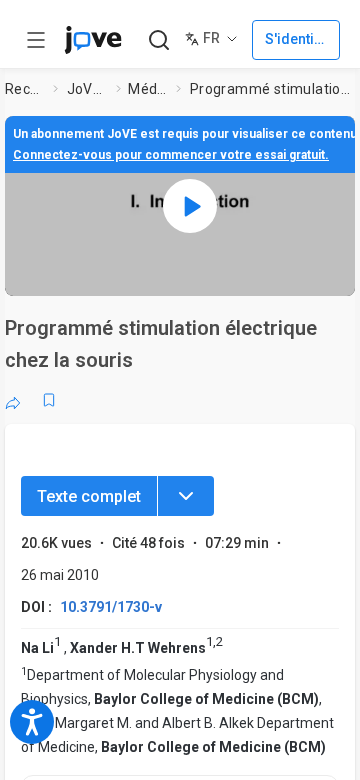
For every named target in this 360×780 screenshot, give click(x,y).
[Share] (13, 400)
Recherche (25, 89)
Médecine (148, 89)
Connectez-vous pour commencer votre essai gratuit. (171, 155)
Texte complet (89, 496)
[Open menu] (36, 40)
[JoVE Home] (93, 40)
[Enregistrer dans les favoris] (49, 400)
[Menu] (186, 496)
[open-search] (158, 40)
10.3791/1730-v (111, 607)
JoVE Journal (88, 89)
